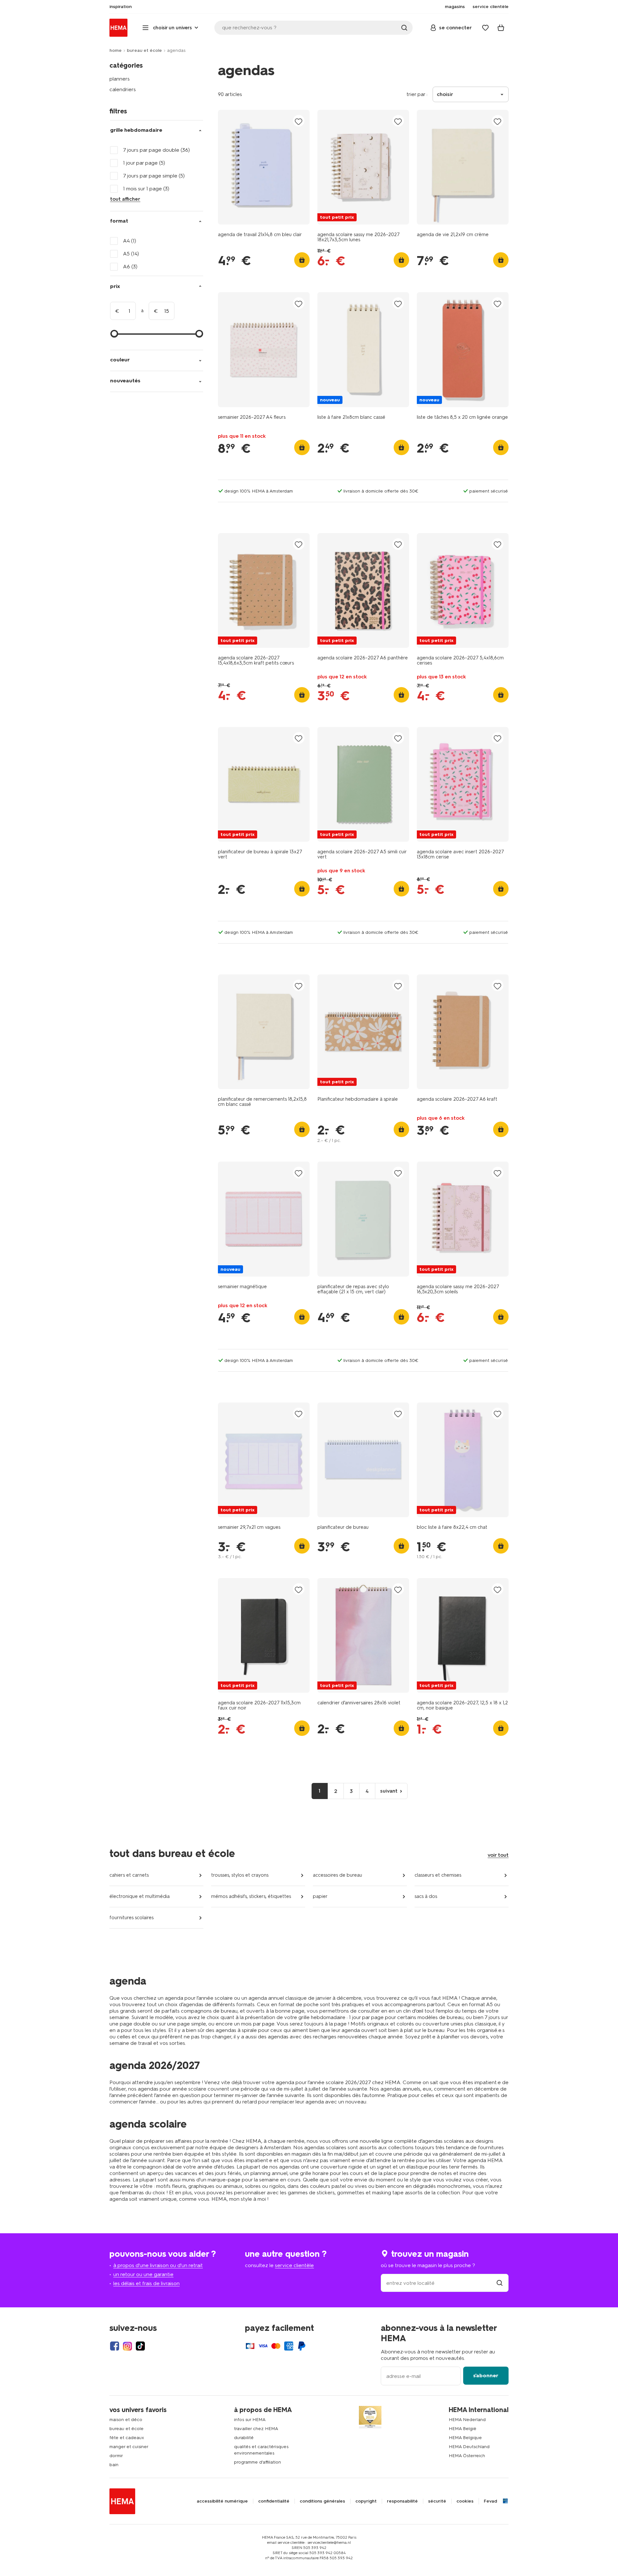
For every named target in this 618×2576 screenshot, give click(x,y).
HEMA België (463, 2429)
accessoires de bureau (337, 1875)
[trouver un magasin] (500, 2283)
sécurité (437, 2501)
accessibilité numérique (222, 2501)
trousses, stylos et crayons (240, 1875)
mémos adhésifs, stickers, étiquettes (251, 1896)
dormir (116, 2456)
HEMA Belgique (465, 2438)
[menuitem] (121, 7)
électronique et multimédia (140, 1896)
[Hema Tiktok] (140, 2346)
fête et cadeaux (127, 2438)
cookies (465, 2501)
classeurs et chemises (438, 1875)
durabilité (244, 2438)
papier (320, 1896)
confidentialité (274, 2501)
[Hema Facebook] (115, 2346)
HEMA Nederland (467, 2420)
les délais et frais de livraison (146, 2283)
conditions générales (322, 2501)
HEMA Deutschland (469, 2447)
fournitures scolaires (131, 1918)
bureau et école (144, 50)
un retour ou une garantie (143, 2274)
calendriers (123, 89)
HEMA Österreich (467, 2456)
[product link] (264, 167)
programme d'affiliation (257, 2462)
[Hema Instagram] (127, 2346)
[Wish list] (485, 28)
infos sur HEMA (250, 2420)
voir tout (498, 1855)
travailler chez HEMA (256, 2429)
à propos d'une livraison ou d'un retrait (158, 2265)
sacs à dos (426, 1896)
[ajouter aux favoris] (299, 121)
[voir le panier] (501, 28)
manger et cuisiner (129, 2447)
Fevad (490, 2501)
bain (114, 2465)
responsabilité (402, 2501)
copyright (366, 2501)
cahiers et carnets (129, 1875)
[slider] (114, 334)
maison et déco (126, 2420)
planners (120, 79)
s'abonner (486, 2375)
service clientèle (294, 2265)
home (116, 50)
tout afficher (125, 199)
